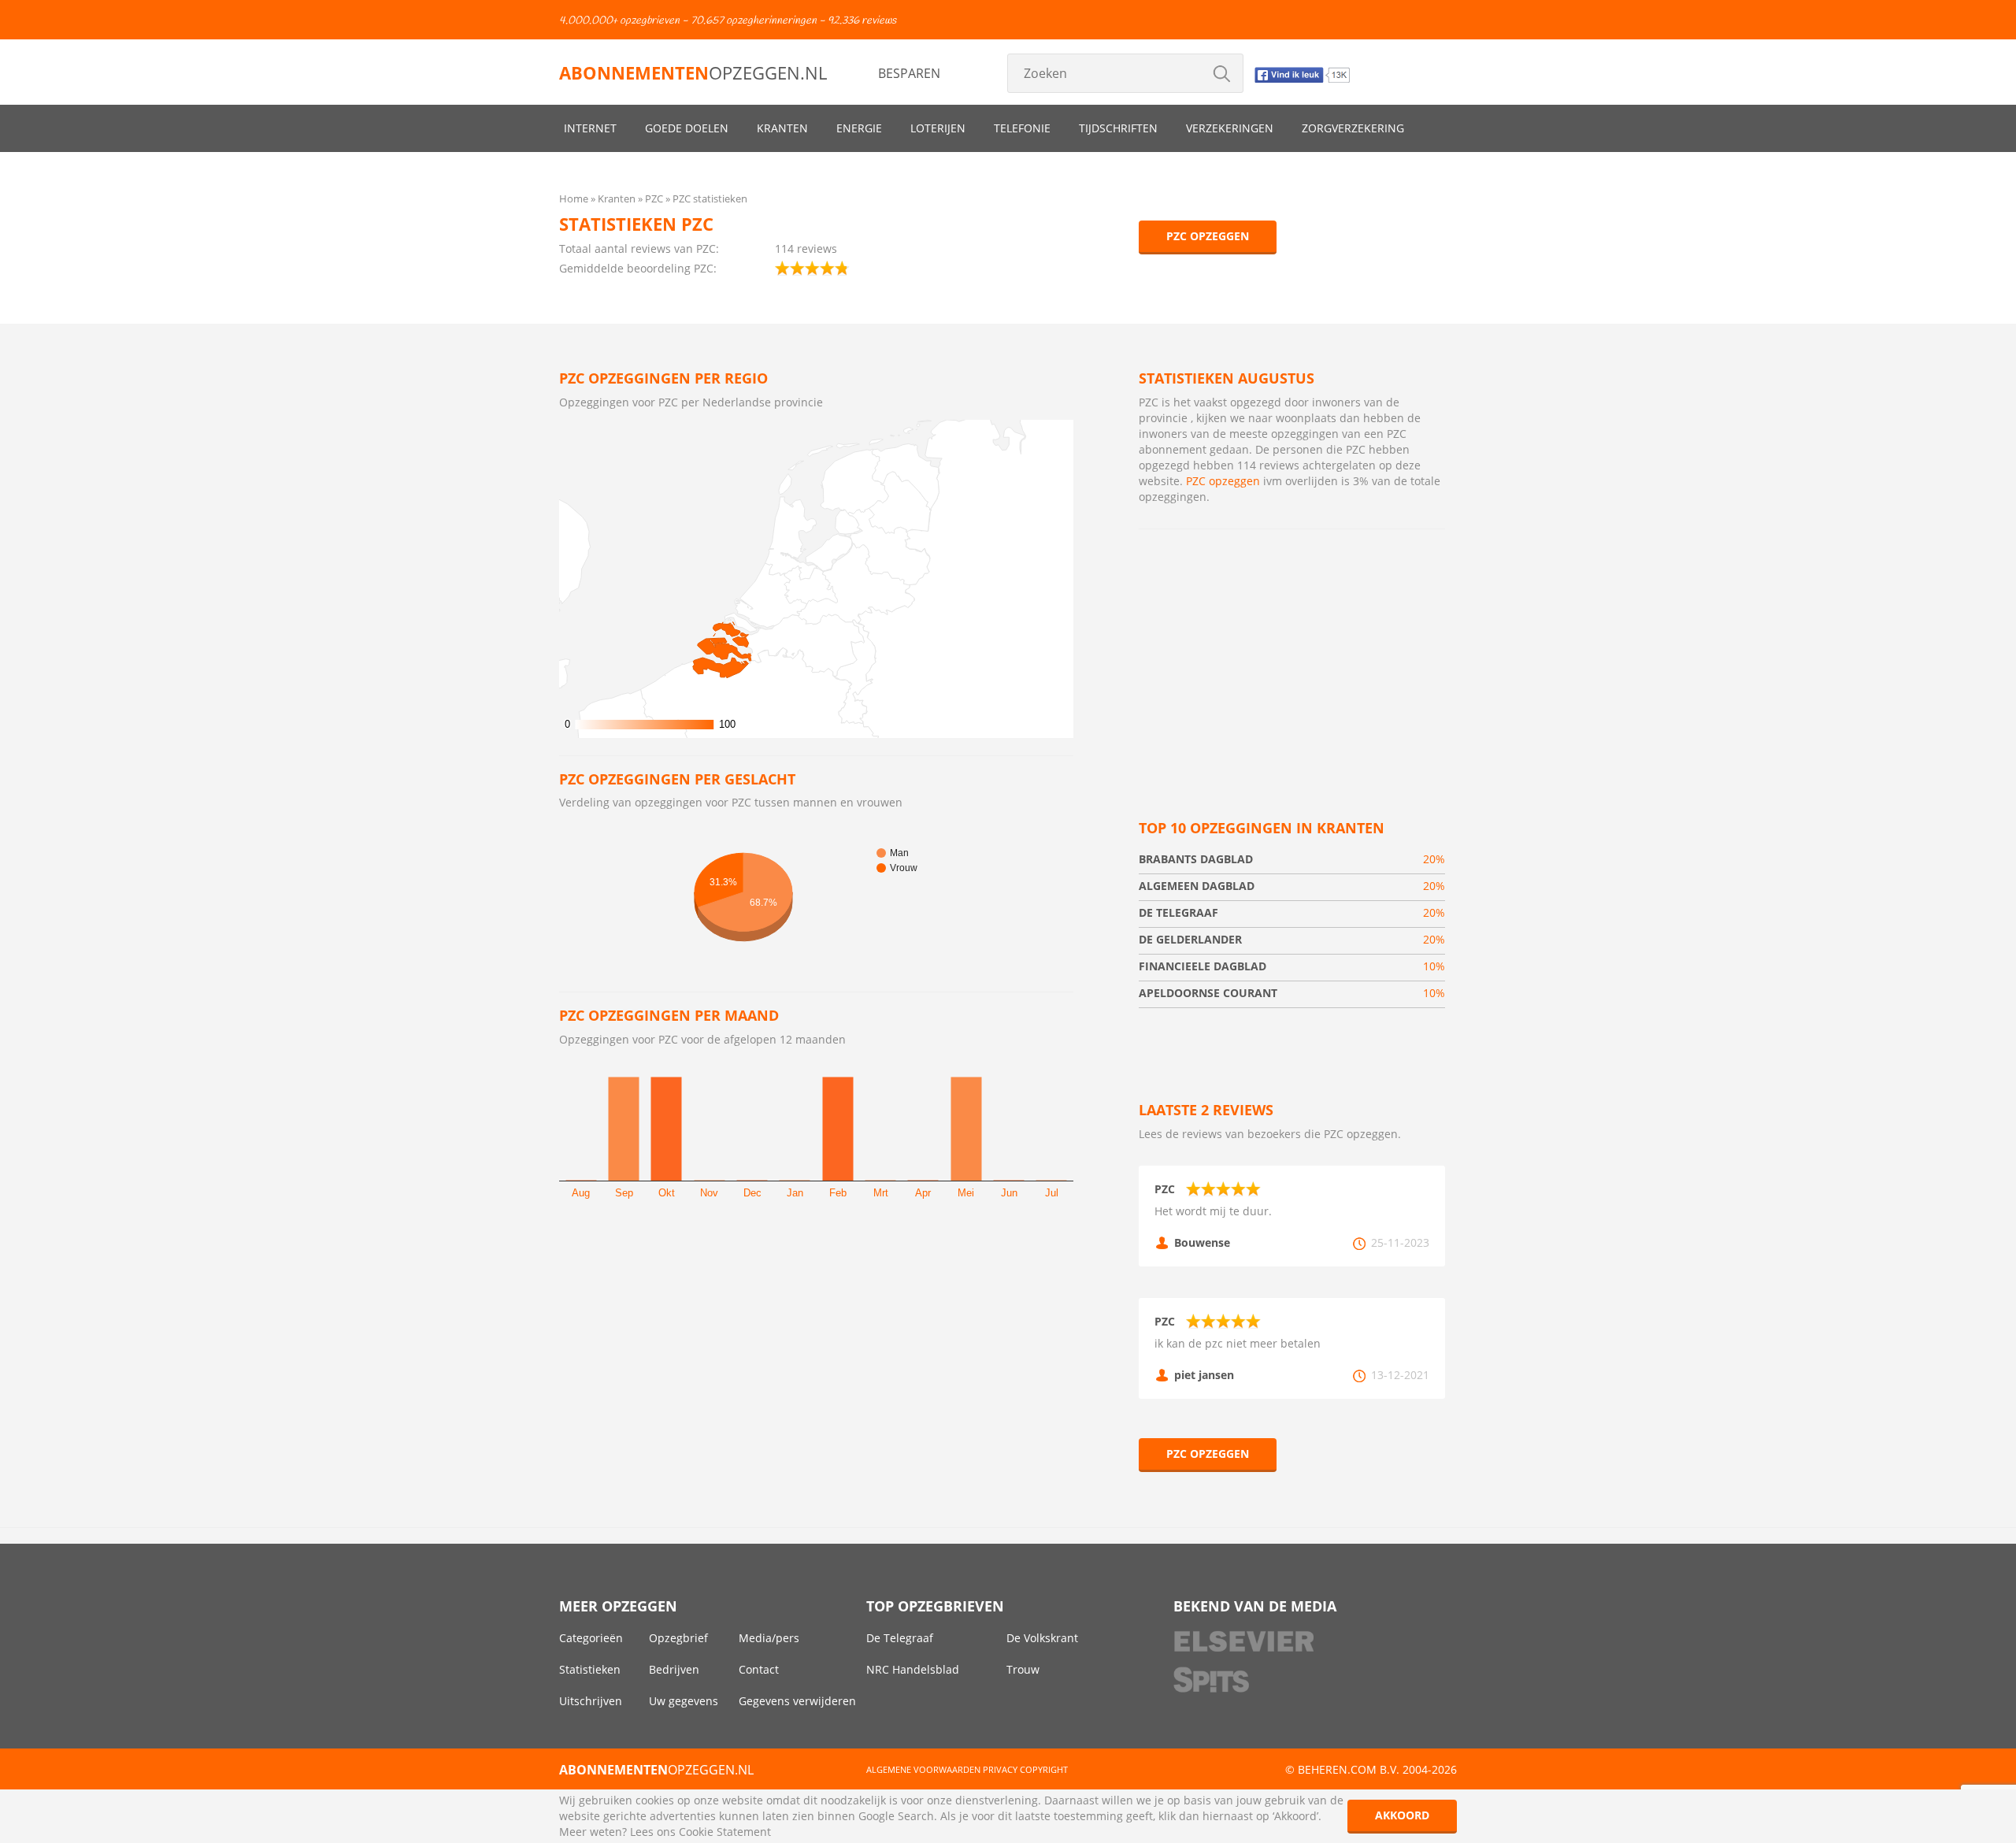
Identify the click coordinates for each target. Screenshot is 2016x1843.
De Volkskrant (1042, 1638)
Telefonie (1022, 128)
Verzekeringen (1230, 128)
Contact (759, 1669)
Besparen (909, 73)
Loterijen (938, 128)
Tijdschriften (1118, 128)
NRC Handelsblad (913, 1669)
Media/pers (769, 1638)
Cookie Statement (725, 1832)
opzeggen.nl (693, 72)
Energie (859, 128)
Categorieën (591, 1638)
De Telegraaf (900, 1638)
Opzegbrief (678, 1638)
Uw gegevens (684, 1701)
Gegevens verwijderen (797, 1701)
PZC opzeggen (1208, 236)
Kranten (782, 128)
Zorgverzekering (1353, 128)
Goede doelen (687, 128)
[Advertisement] (1292, 655)
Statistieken (590, 1669)
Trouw (1023, 1669)
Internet (590, 128)
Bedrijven (674, 1669)
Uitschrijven (591, 1701)
